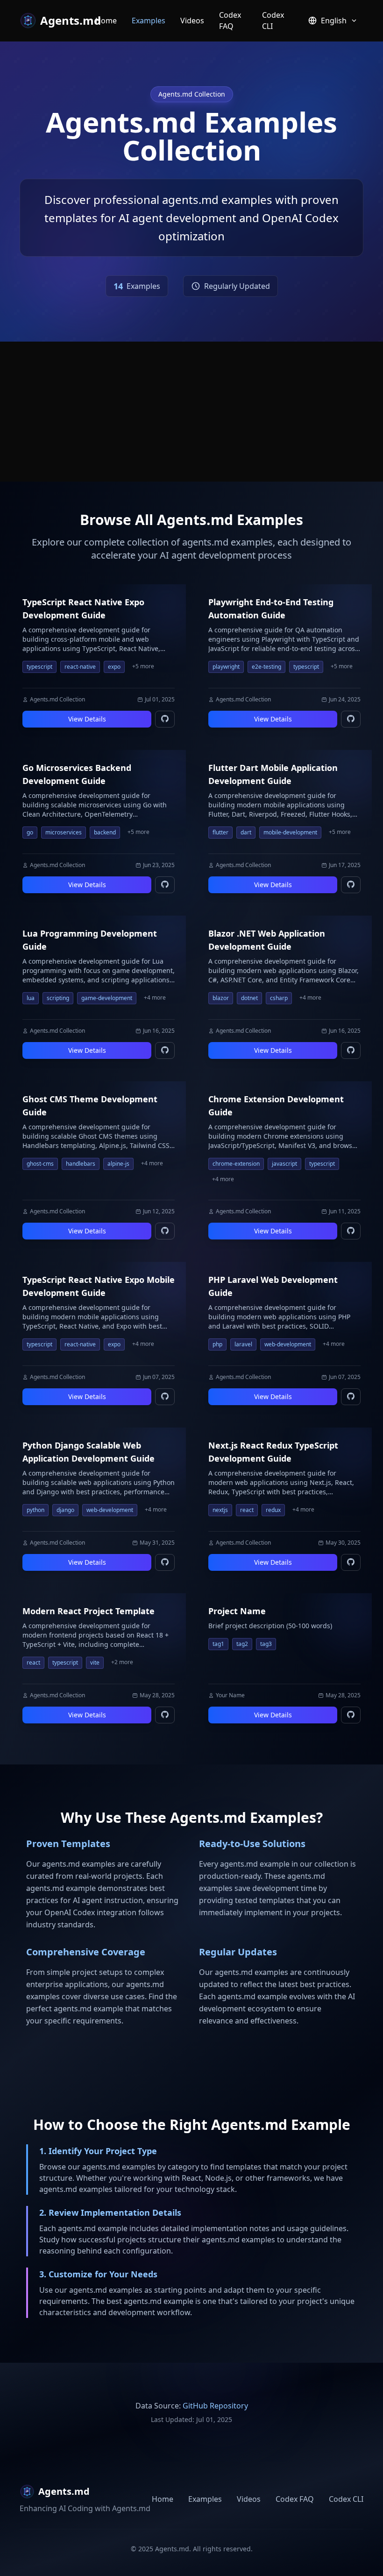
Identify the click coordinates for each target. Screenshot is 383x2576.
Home (106, 21)
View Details (87, 719)
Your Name (230, 1695)
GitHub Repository (215, 2406)
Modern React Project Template (89, 1611)
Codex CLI (273, 21)
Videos (192, 21)
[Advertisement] (191, 412)
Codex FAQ (230, 21)
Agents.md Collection (57, 700)
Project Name (237, 1611)
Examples (149, 21)
